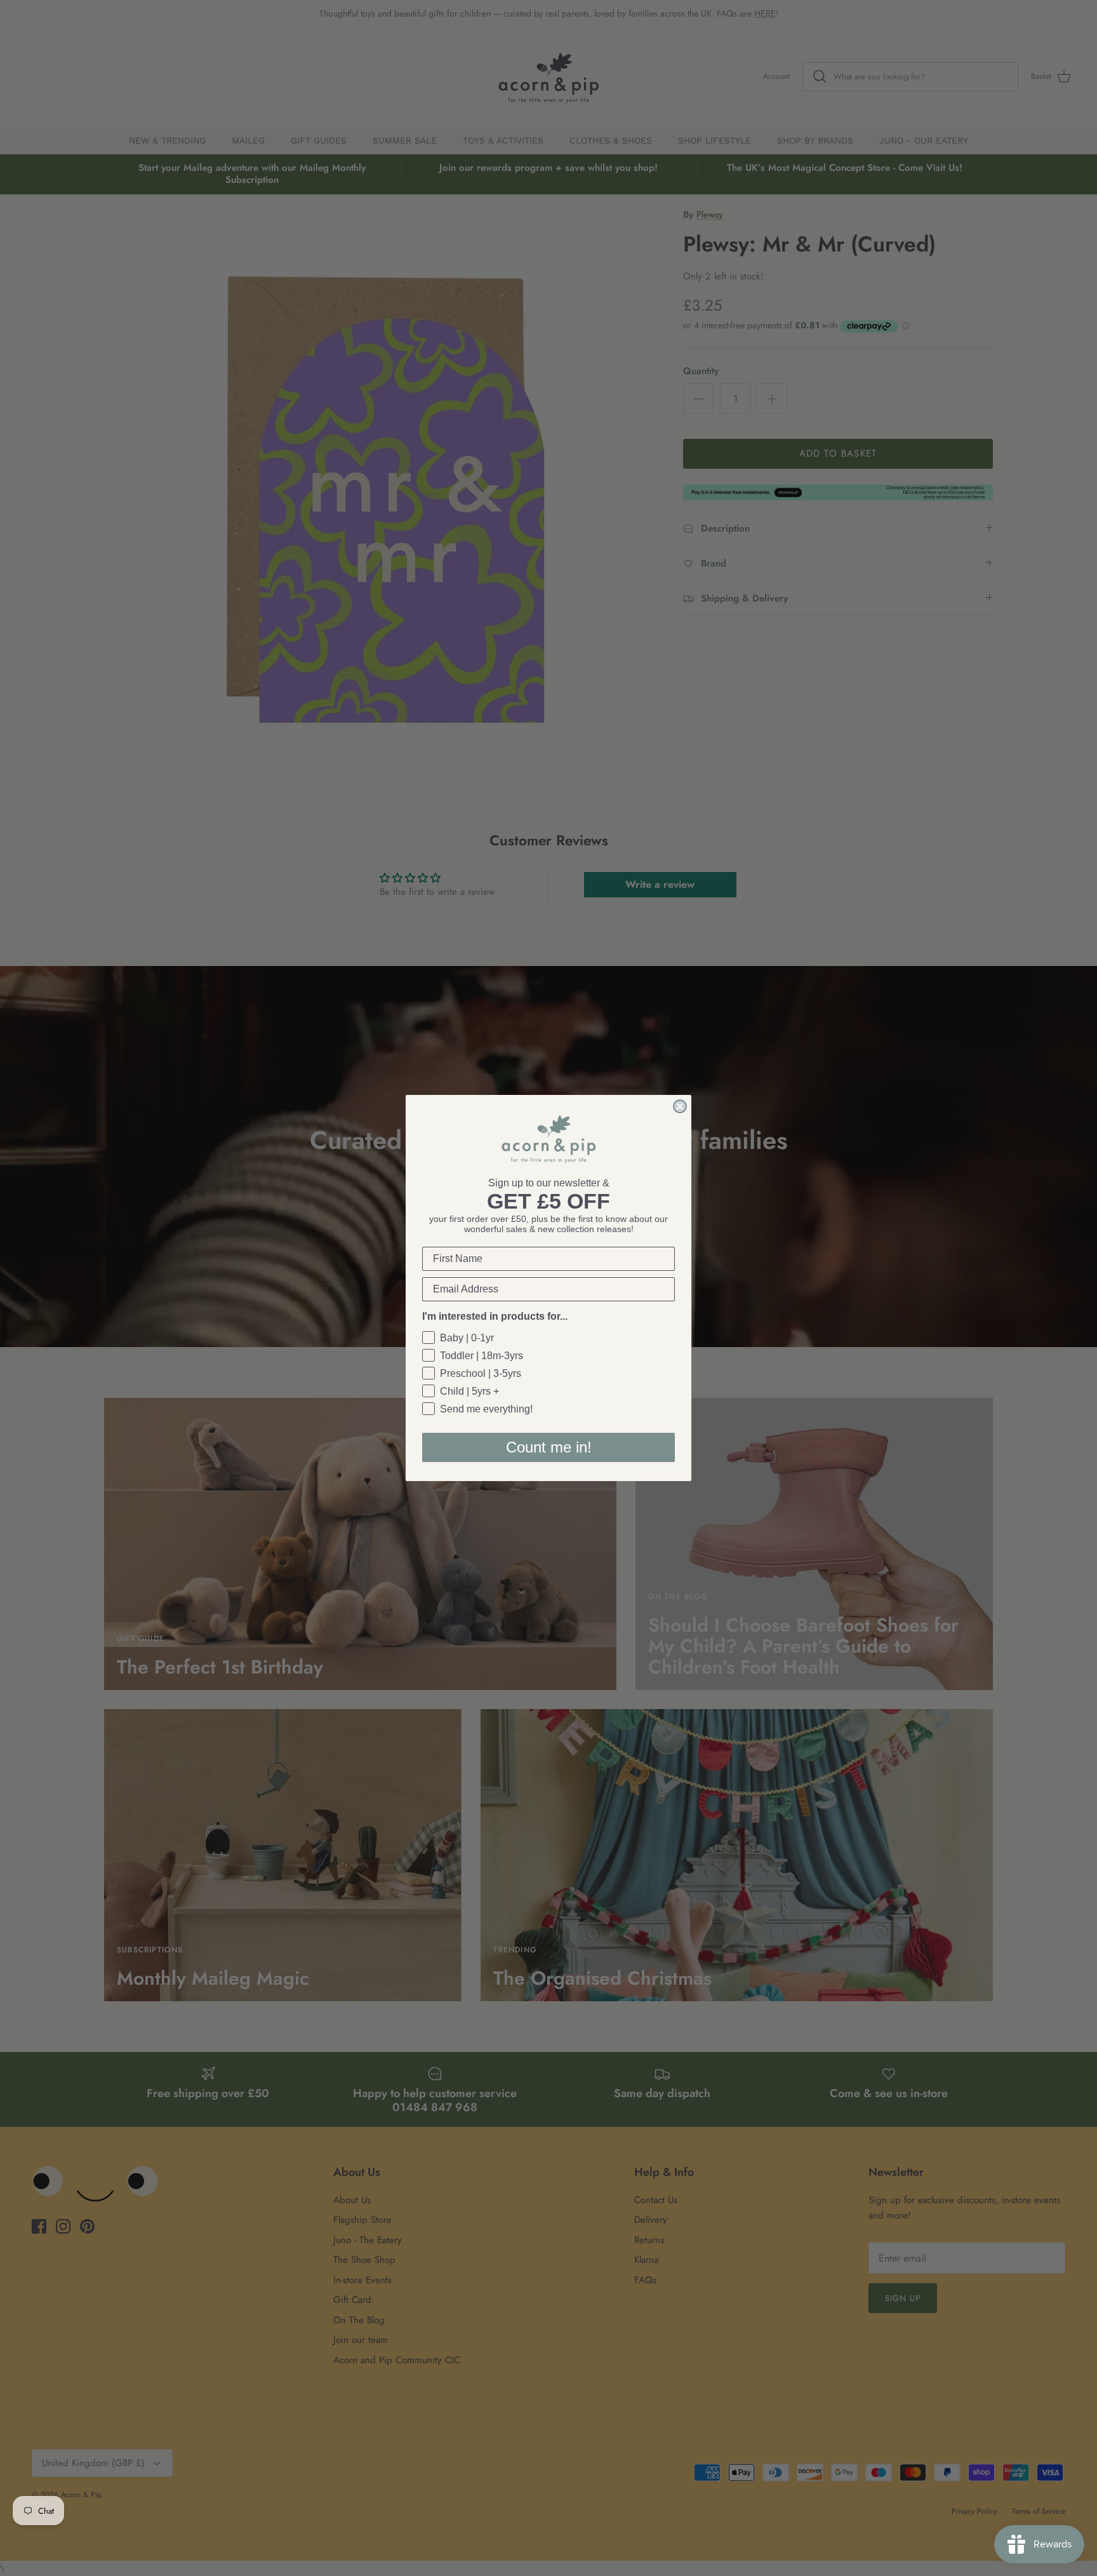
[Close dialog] (680, 1106)
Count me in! (549, 1447)
